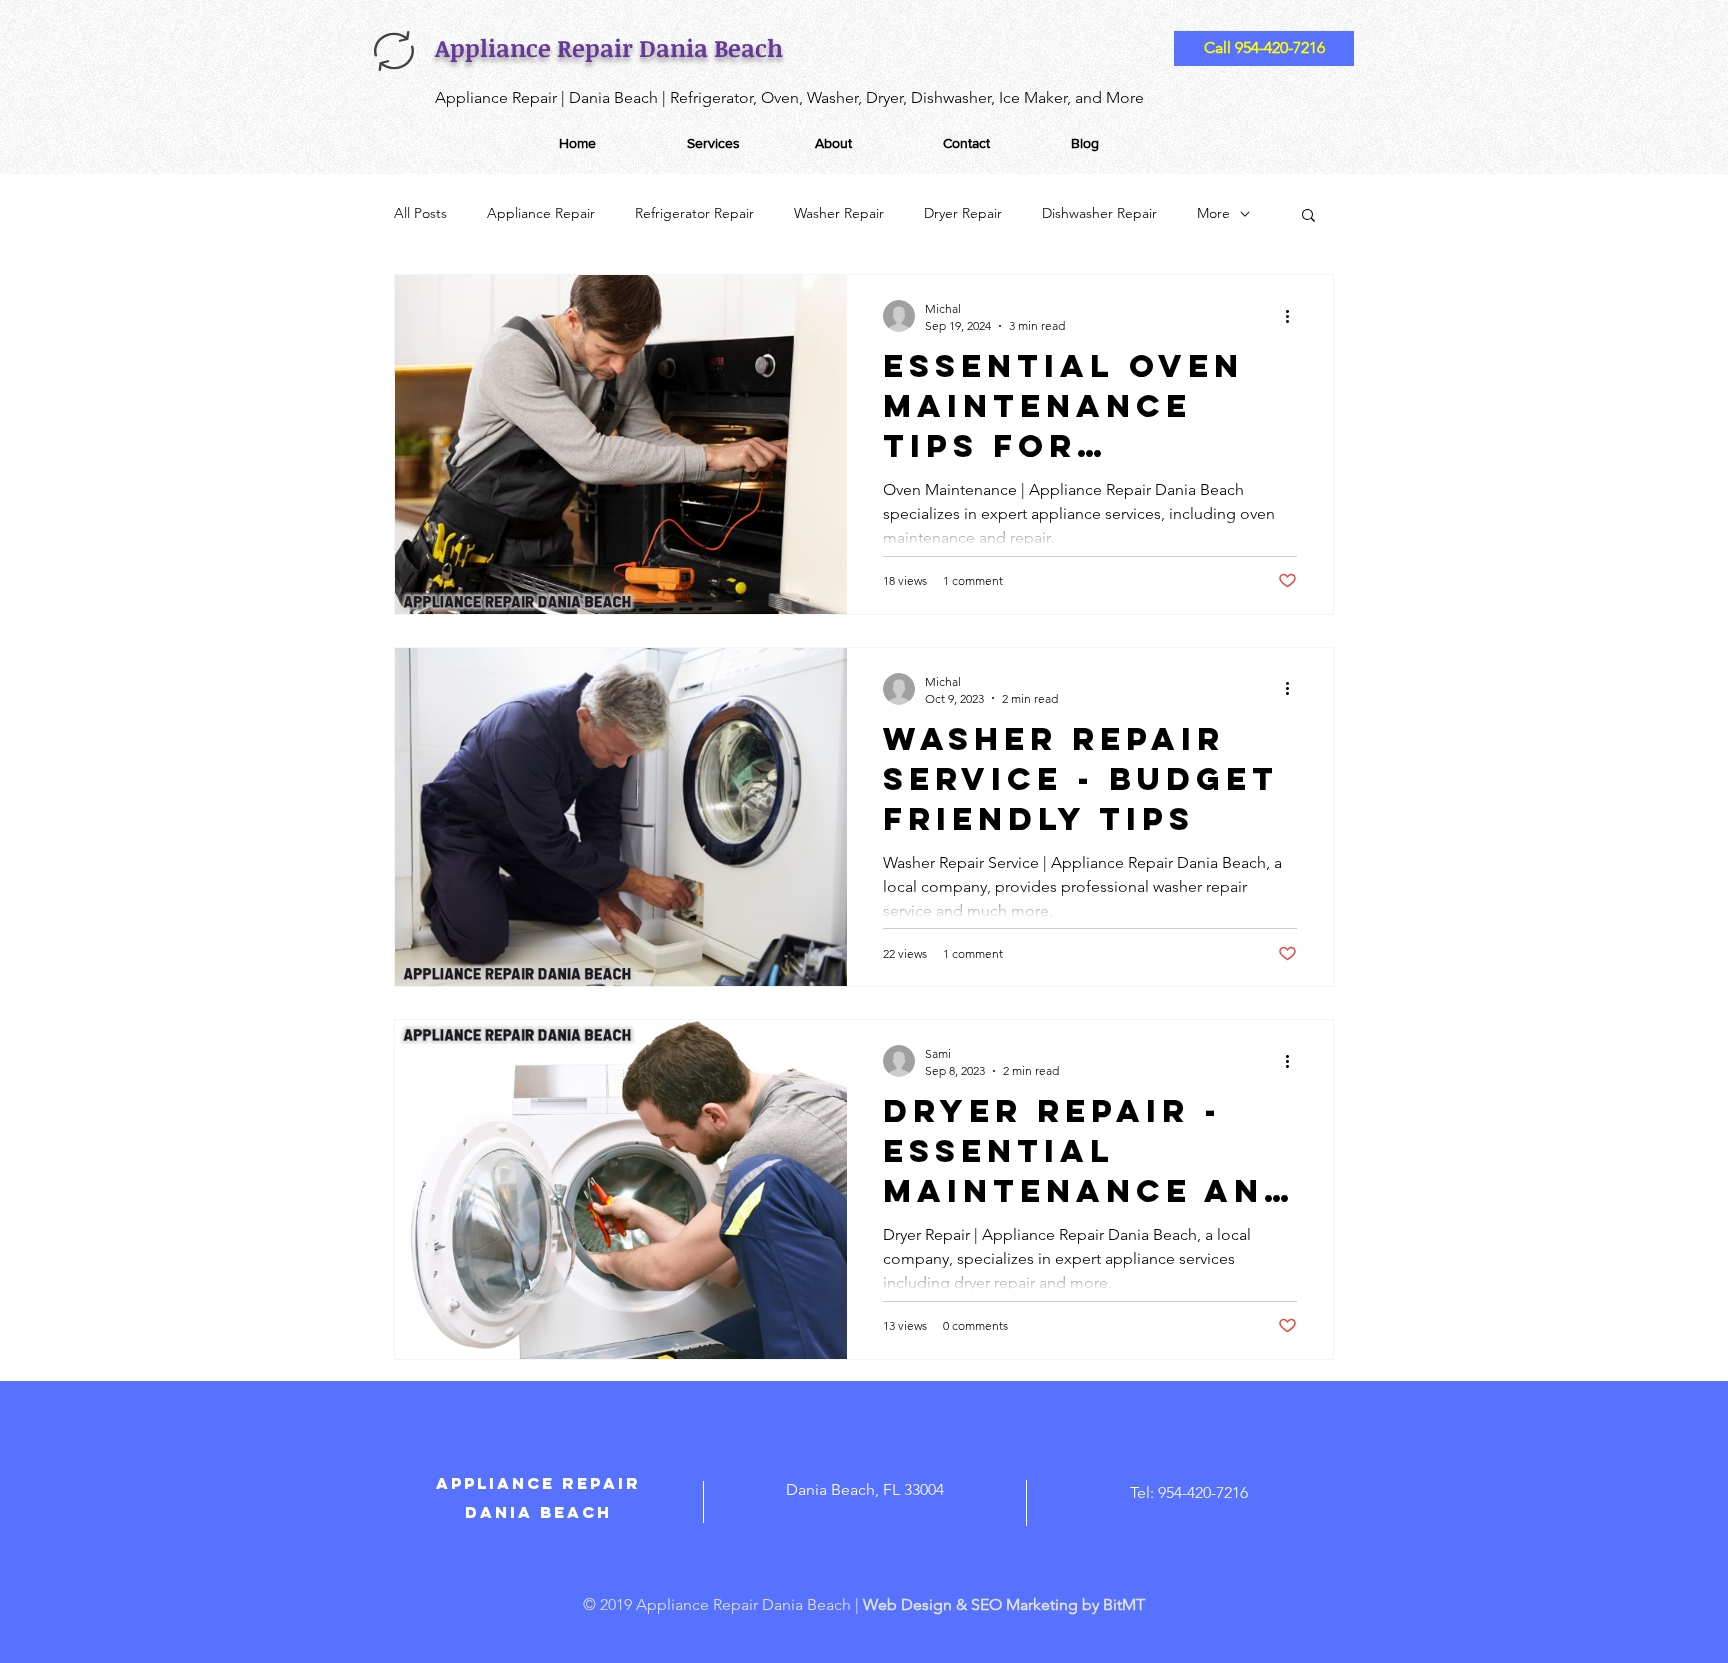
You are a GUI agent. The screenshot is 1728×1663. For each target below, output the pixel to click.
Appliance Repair (541, 213)
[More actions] (1294, 316)
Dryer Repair (963, 213)
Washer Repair (839, 213)
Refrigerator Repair (694, 213)
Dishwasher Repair (1099, 213)
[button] (1308, 216)
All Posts (420, 213)
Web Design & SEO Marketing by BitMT (1004, 1604)
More (1213, 213)
